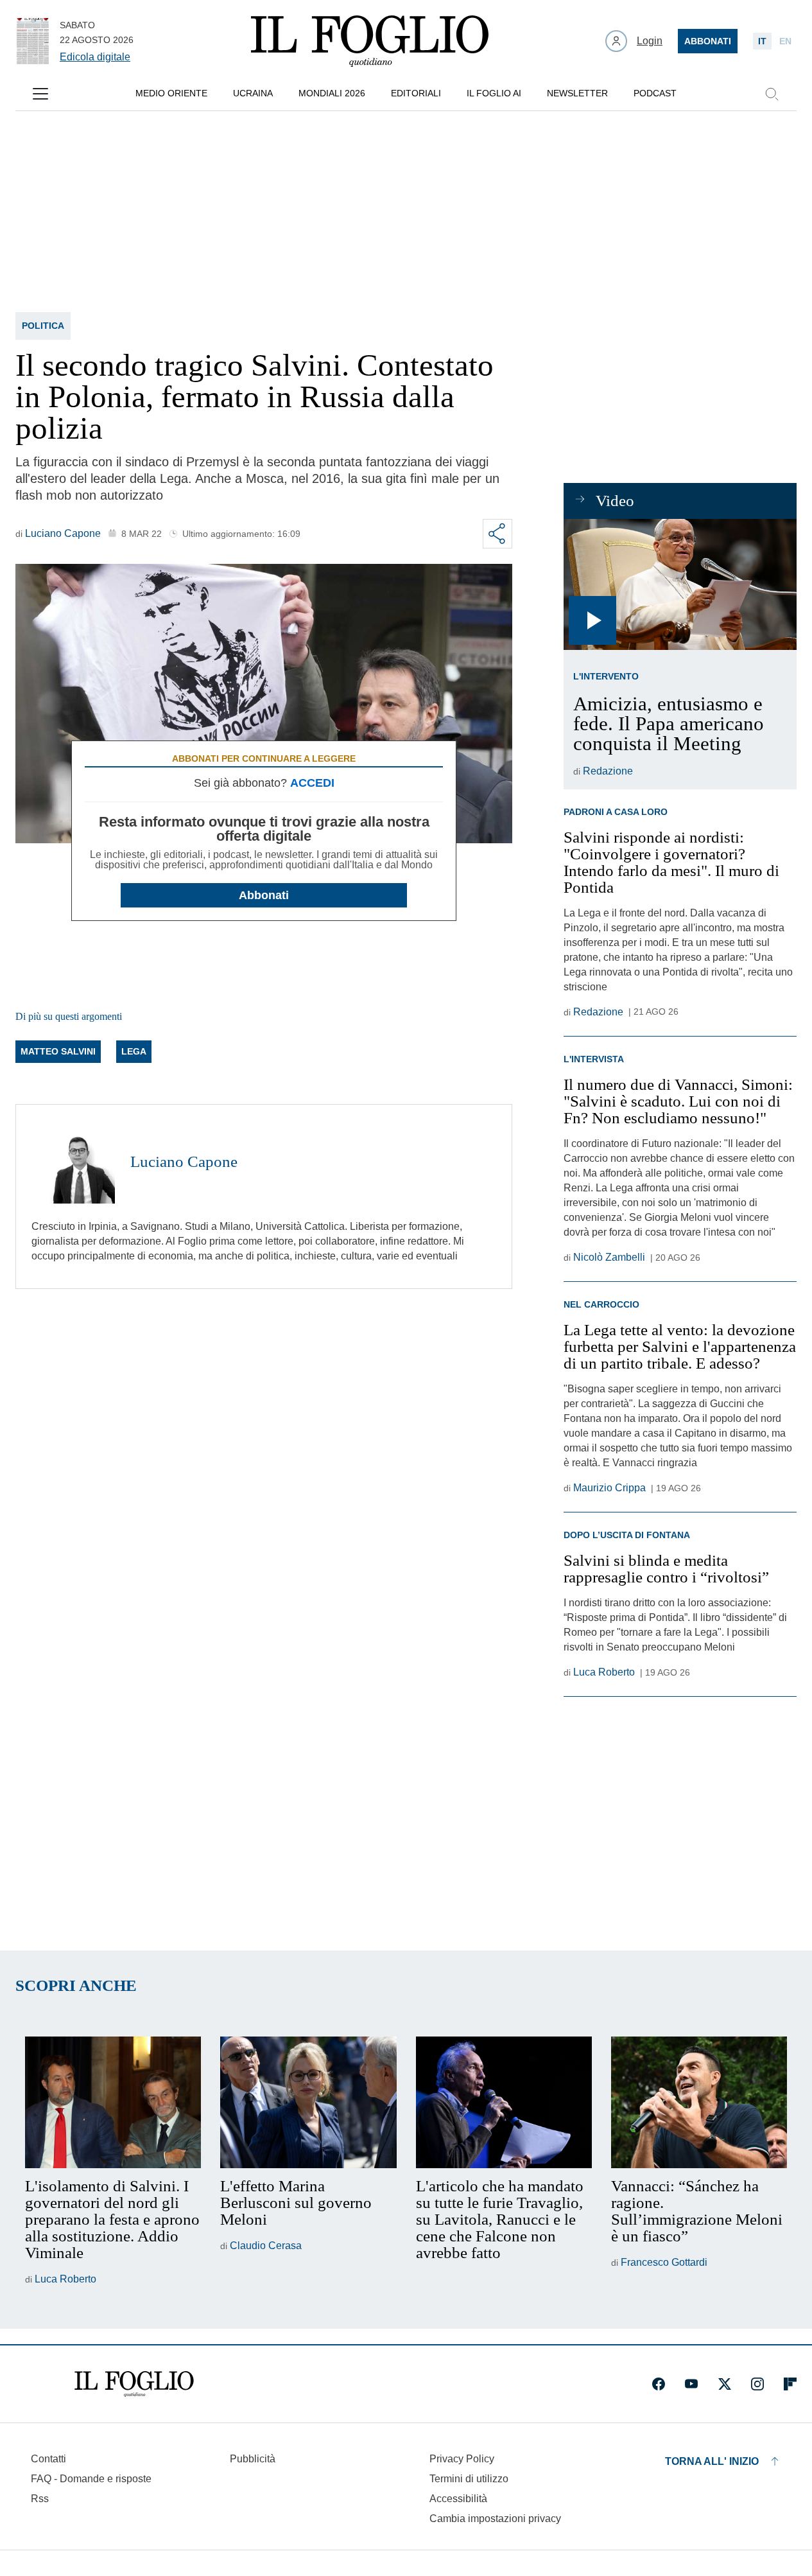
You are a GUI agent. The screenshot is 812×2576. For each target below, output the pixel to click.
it (762, 41)
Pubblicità (253, 2459)
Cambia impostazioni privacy (495, 2519)
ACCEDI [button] (312, 783)
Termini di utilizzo (469, 2479)
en (785, 41)
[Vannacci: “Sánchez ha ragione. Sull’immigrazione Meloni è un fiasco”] (699, 2103)
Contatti (48, 2459)
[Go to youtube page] (691, 2384)
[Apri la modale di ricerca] (772, 94)
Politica (43, 326)
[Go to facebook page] (659, 2384)
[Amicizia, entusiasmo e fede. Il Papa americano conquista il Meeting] (680, 584)
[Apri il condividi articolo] (497, 534)
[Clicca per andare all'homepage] (134, 2384)
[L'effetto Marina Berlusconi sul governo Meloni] (308, 2103)
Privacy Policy (462, 2459)
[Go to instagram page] (757, 2384)
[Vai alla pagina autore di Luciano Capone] (73, 1162)
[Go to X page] (725, 2384)
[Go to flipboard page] (790, 2384)
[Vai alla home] (370, 41)
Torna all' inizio (712, 2461)
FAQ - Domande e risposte (91, 2479)
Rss (40, 2499)
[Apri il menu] (40, 94)
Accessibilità (458, 2499)
